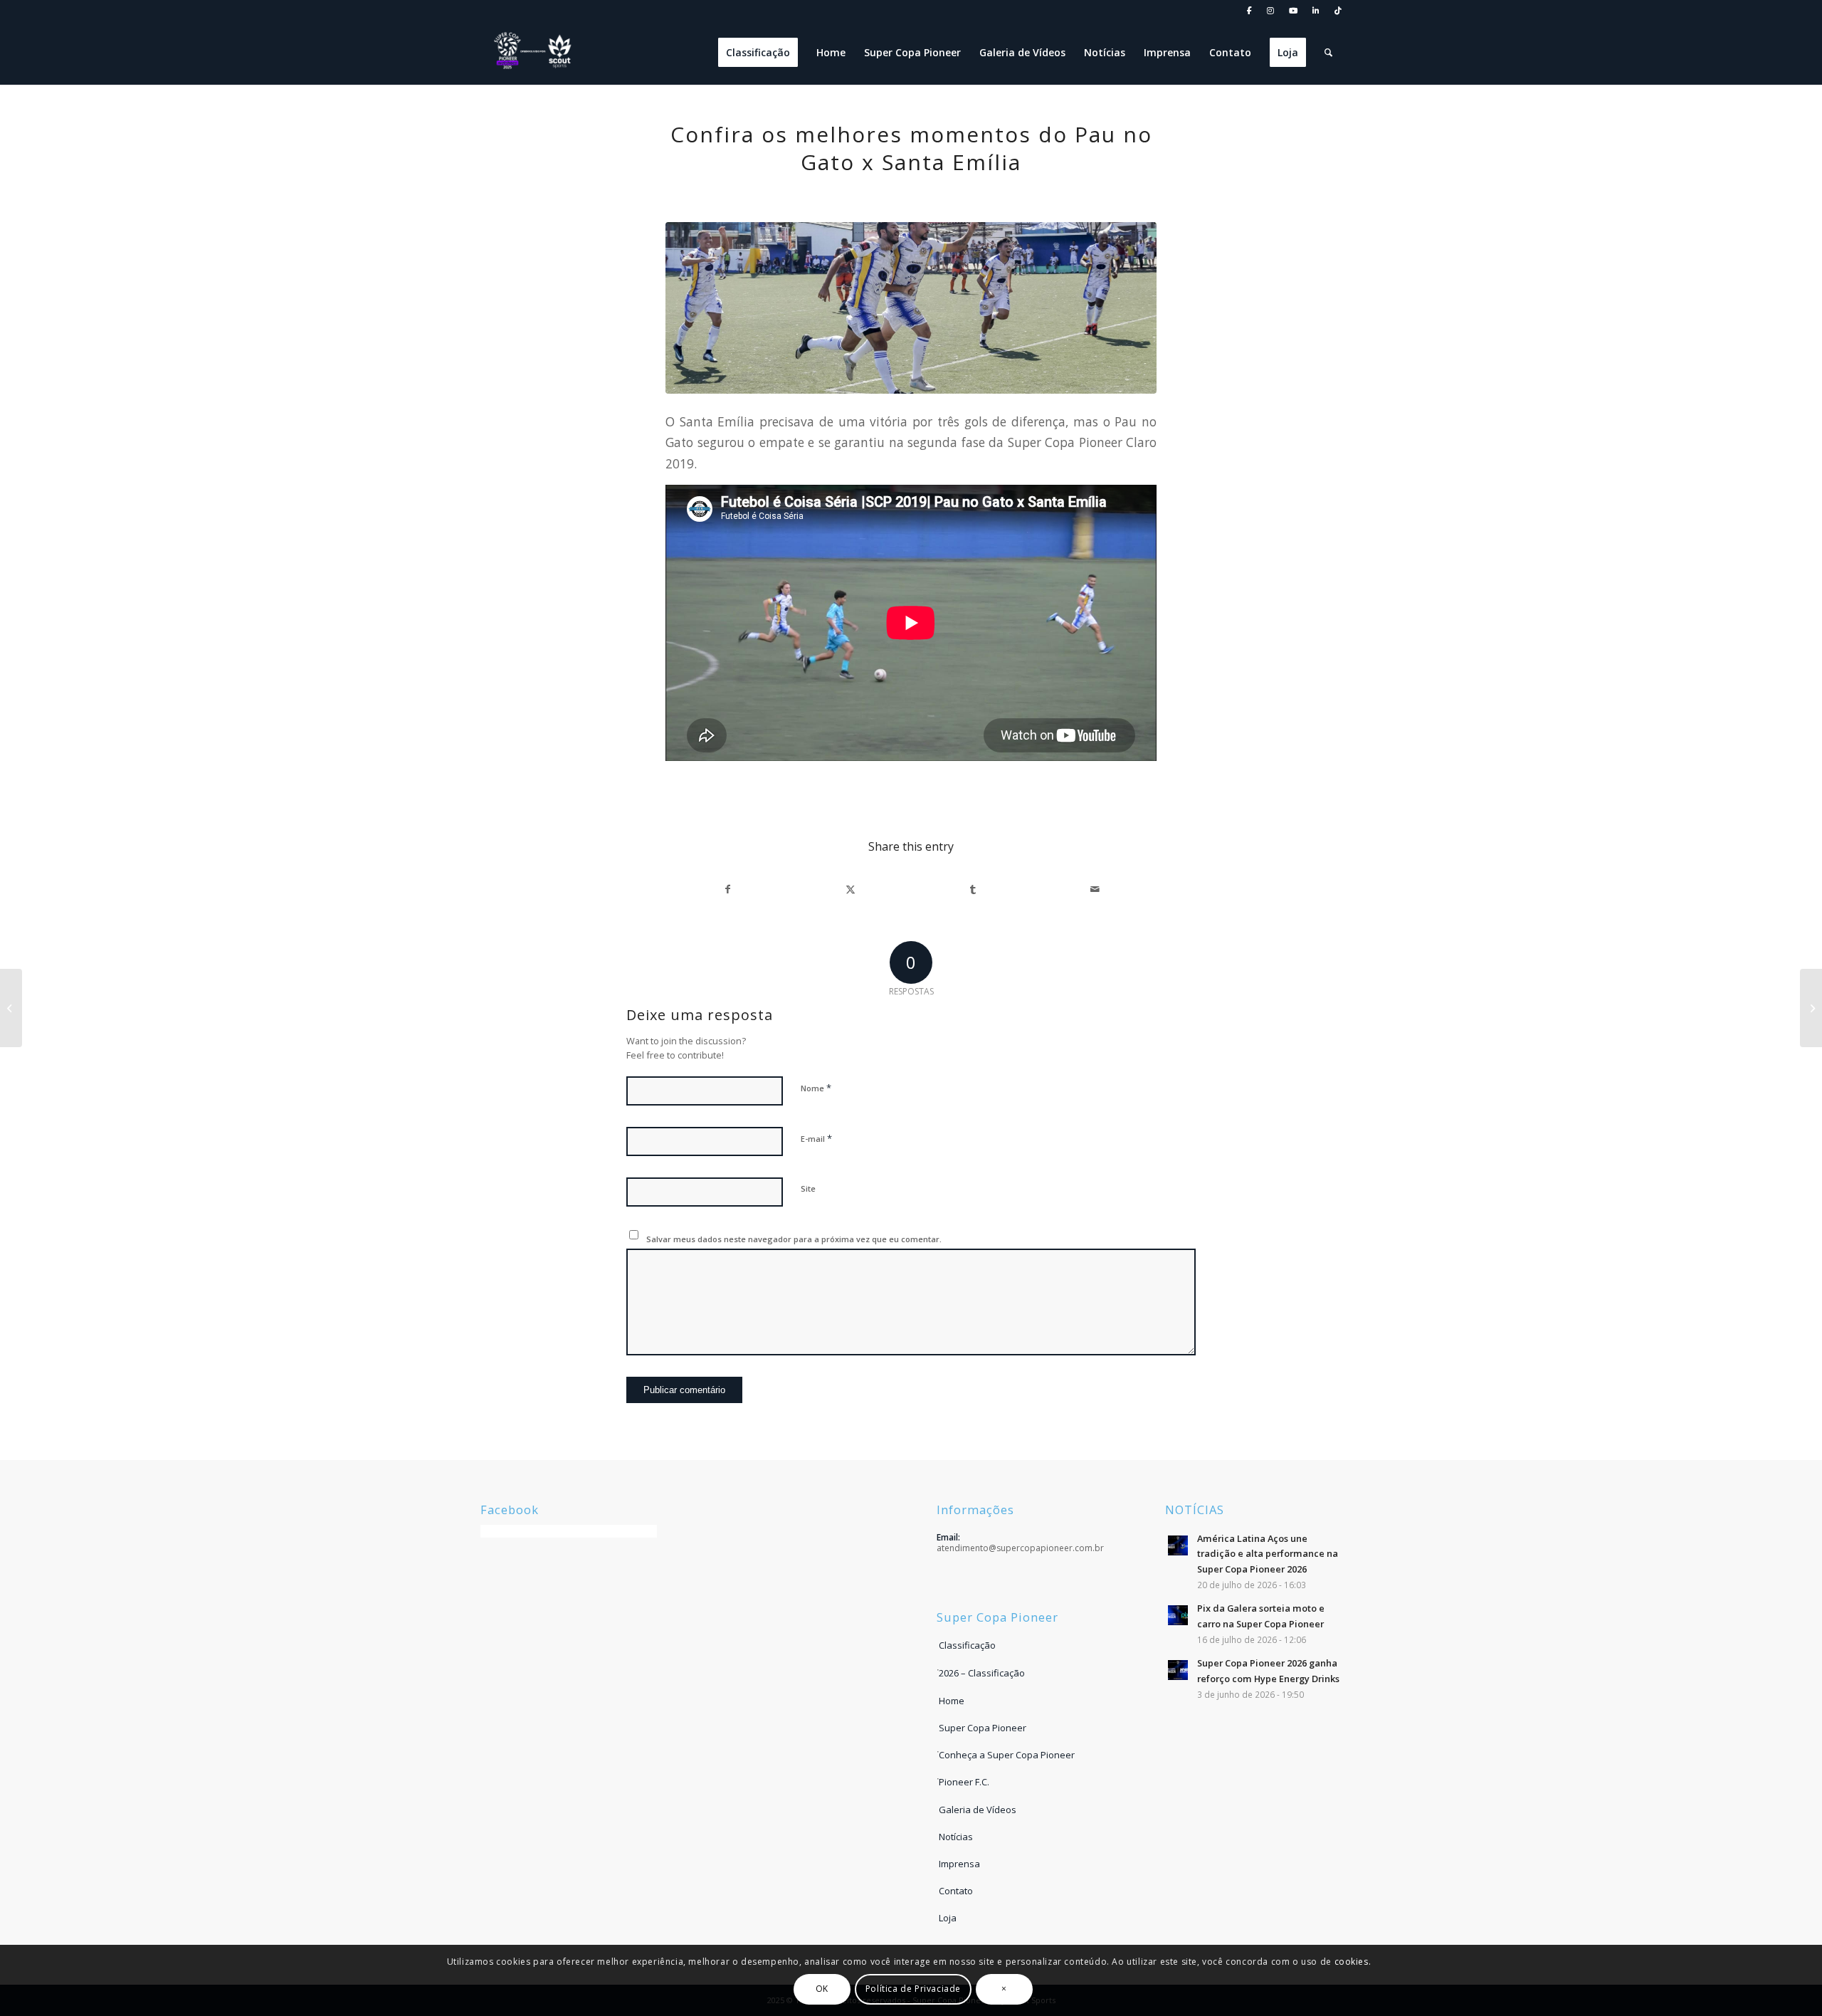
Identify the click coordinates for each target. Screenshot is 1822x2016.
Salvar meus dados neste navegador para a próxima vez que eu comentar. (794, 1239)
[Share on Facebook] (727, 889)
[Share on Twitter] (850, 889)
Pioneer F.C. (964, 1782)
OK (822, 1989)
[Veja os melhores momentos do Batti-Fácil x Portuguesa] (11, 1008)
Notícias (956, 1837)
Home (952, 1701)
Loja (948, 1918)
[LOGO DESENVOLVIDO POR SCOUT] (534, 53)
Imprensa (959, 1864)
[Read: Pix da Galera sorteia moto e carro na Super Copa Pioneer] (1178, 1615)
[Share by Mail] (1095, 889)
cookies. (1353, 1962)
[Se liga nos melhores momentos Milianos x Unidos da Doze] (1811, 1008)
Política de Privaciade (913, 1989)
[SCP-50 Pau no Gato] (911, 308)
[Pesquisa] (1328, 53)
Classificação (967, 1645)
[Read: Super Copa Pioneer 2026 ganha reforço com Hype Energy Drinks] (1178, 1670)
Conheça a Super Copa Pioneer (1007, 1755)
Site (808, 1188)
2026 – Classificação (982, 1673)
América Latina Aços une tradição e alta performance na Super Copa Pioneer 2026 (1268, 1554)
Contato (956, 1891)
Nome (816, 1088)
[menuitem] (1250, 11)
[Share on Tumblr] (973, 889)
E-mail (816, 1138)
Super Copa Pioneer (983, 1728)
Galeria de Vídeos (978, 1810)
